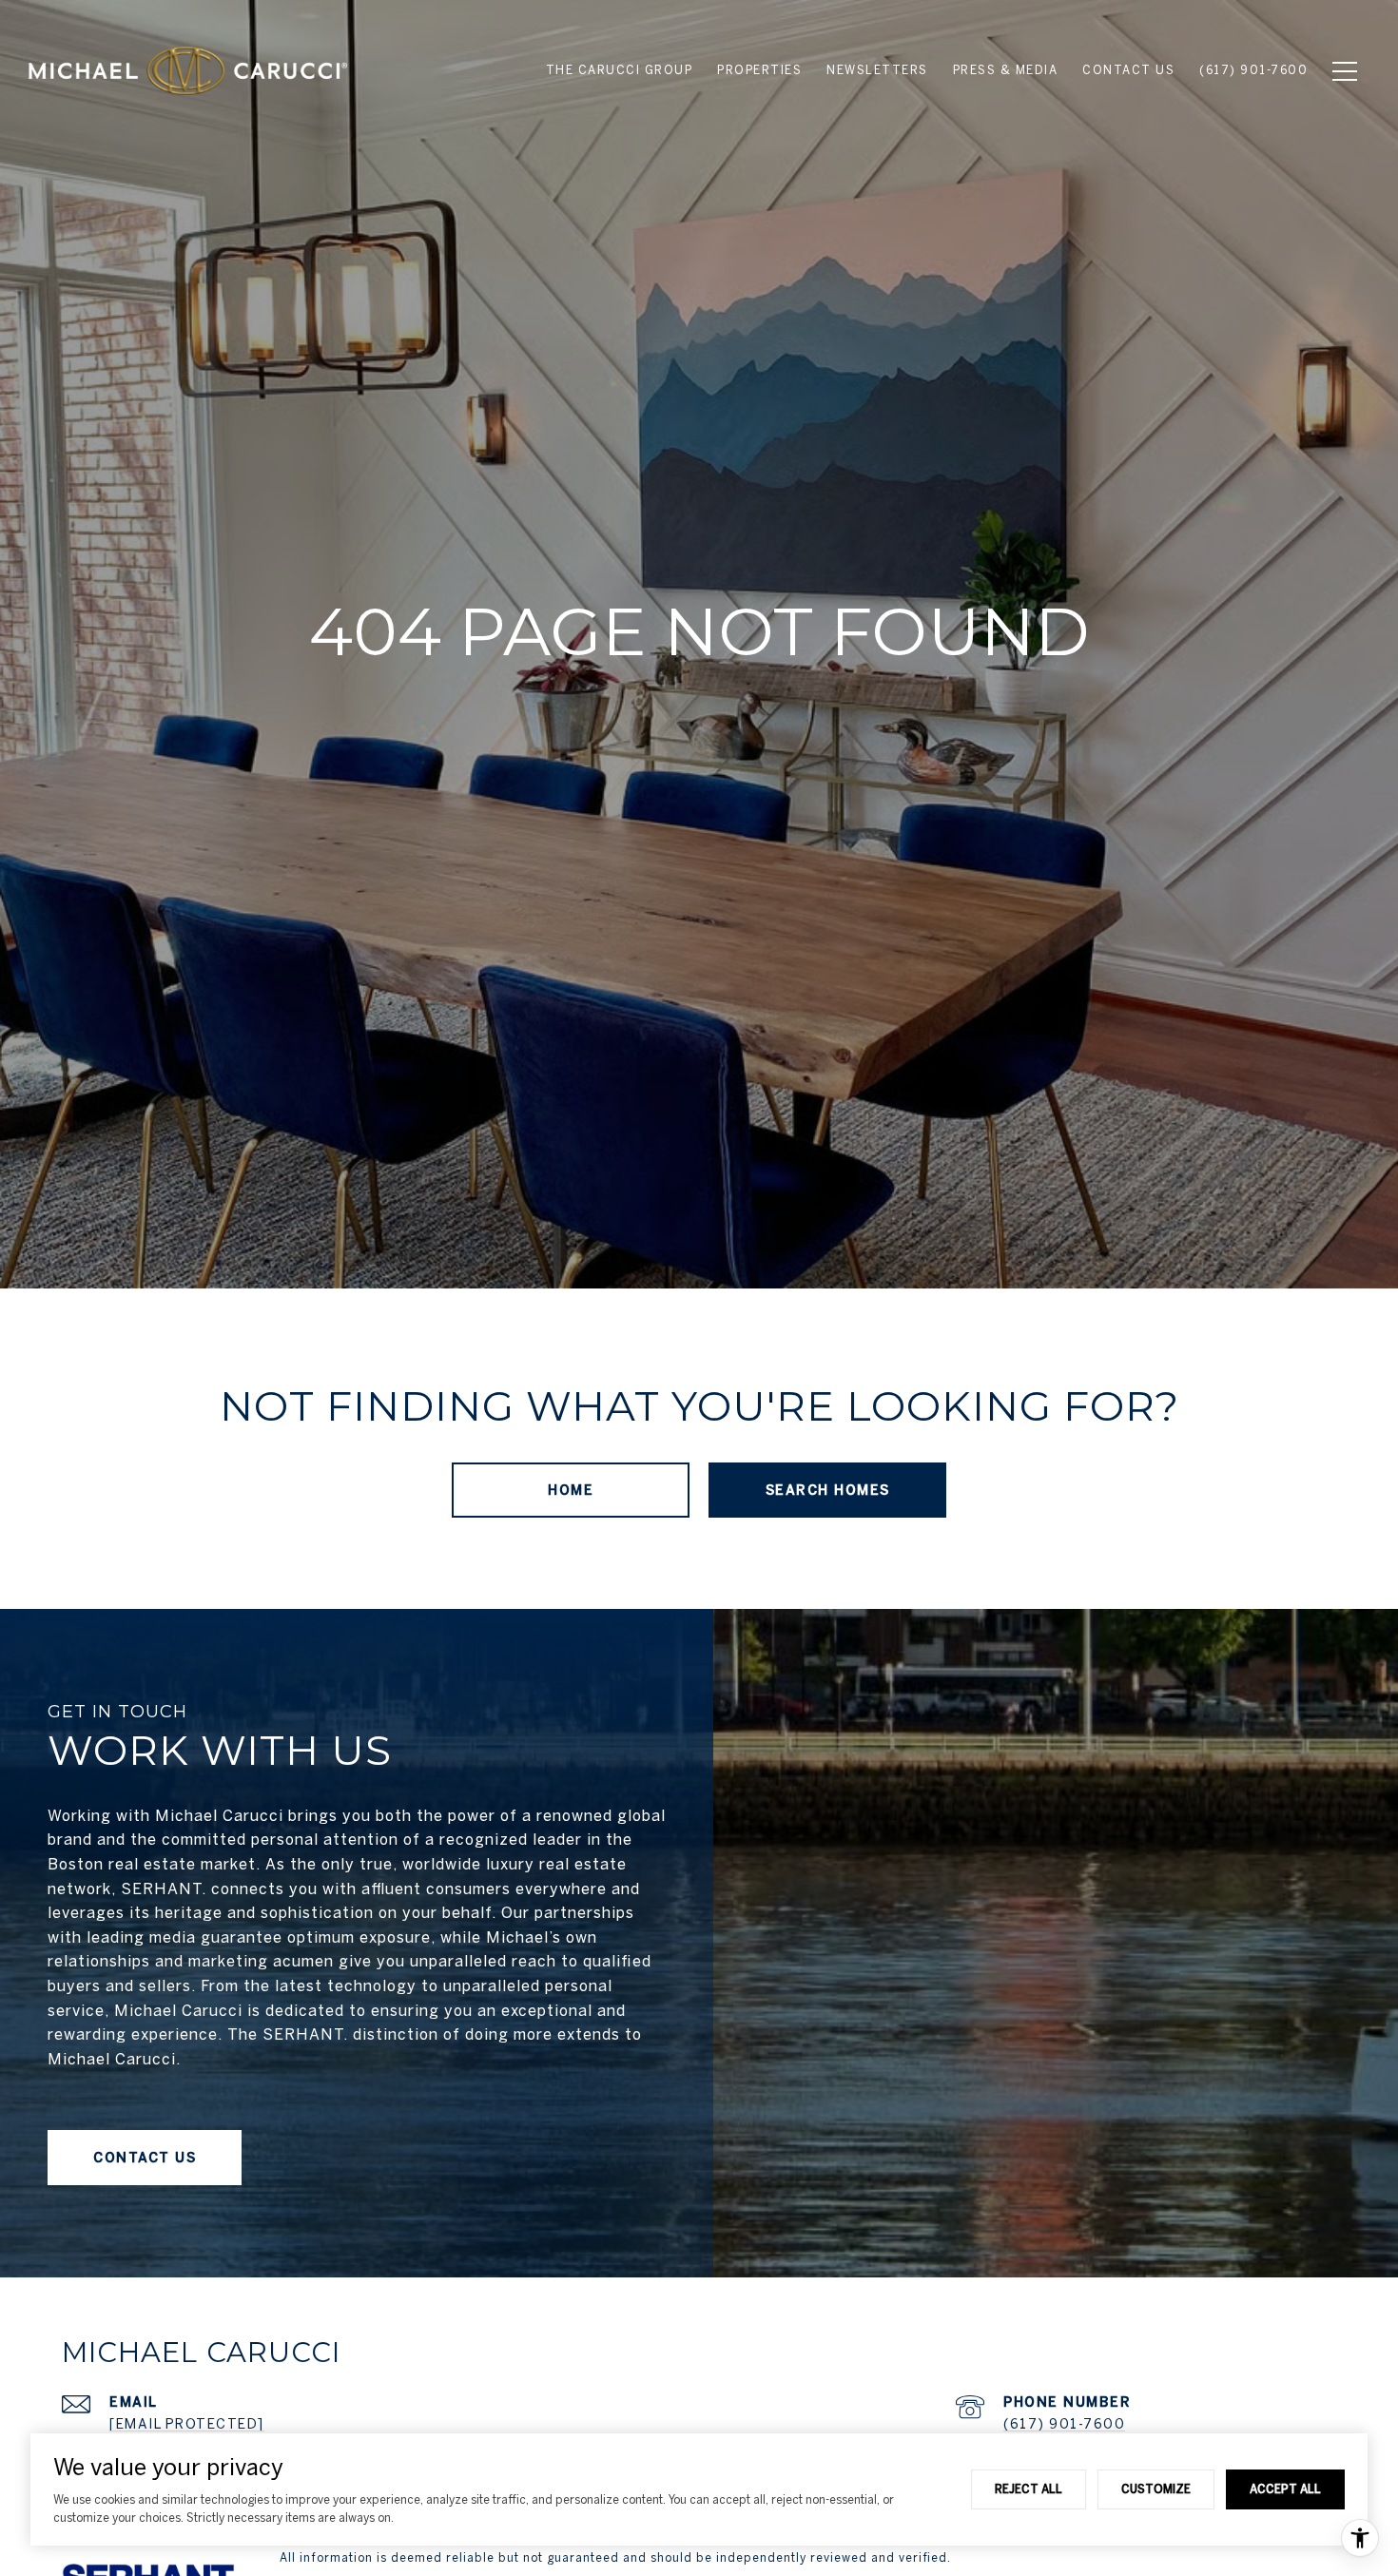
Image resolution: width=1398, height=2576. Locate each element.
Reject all (1029, 2489)
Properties (759, 70)
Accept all (1285, 2489)
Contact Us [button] (145, 2158)
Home (571, 1490)
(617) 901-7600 (1064, 2424)
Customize (1156, 2489)
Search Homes (828, 1490)
